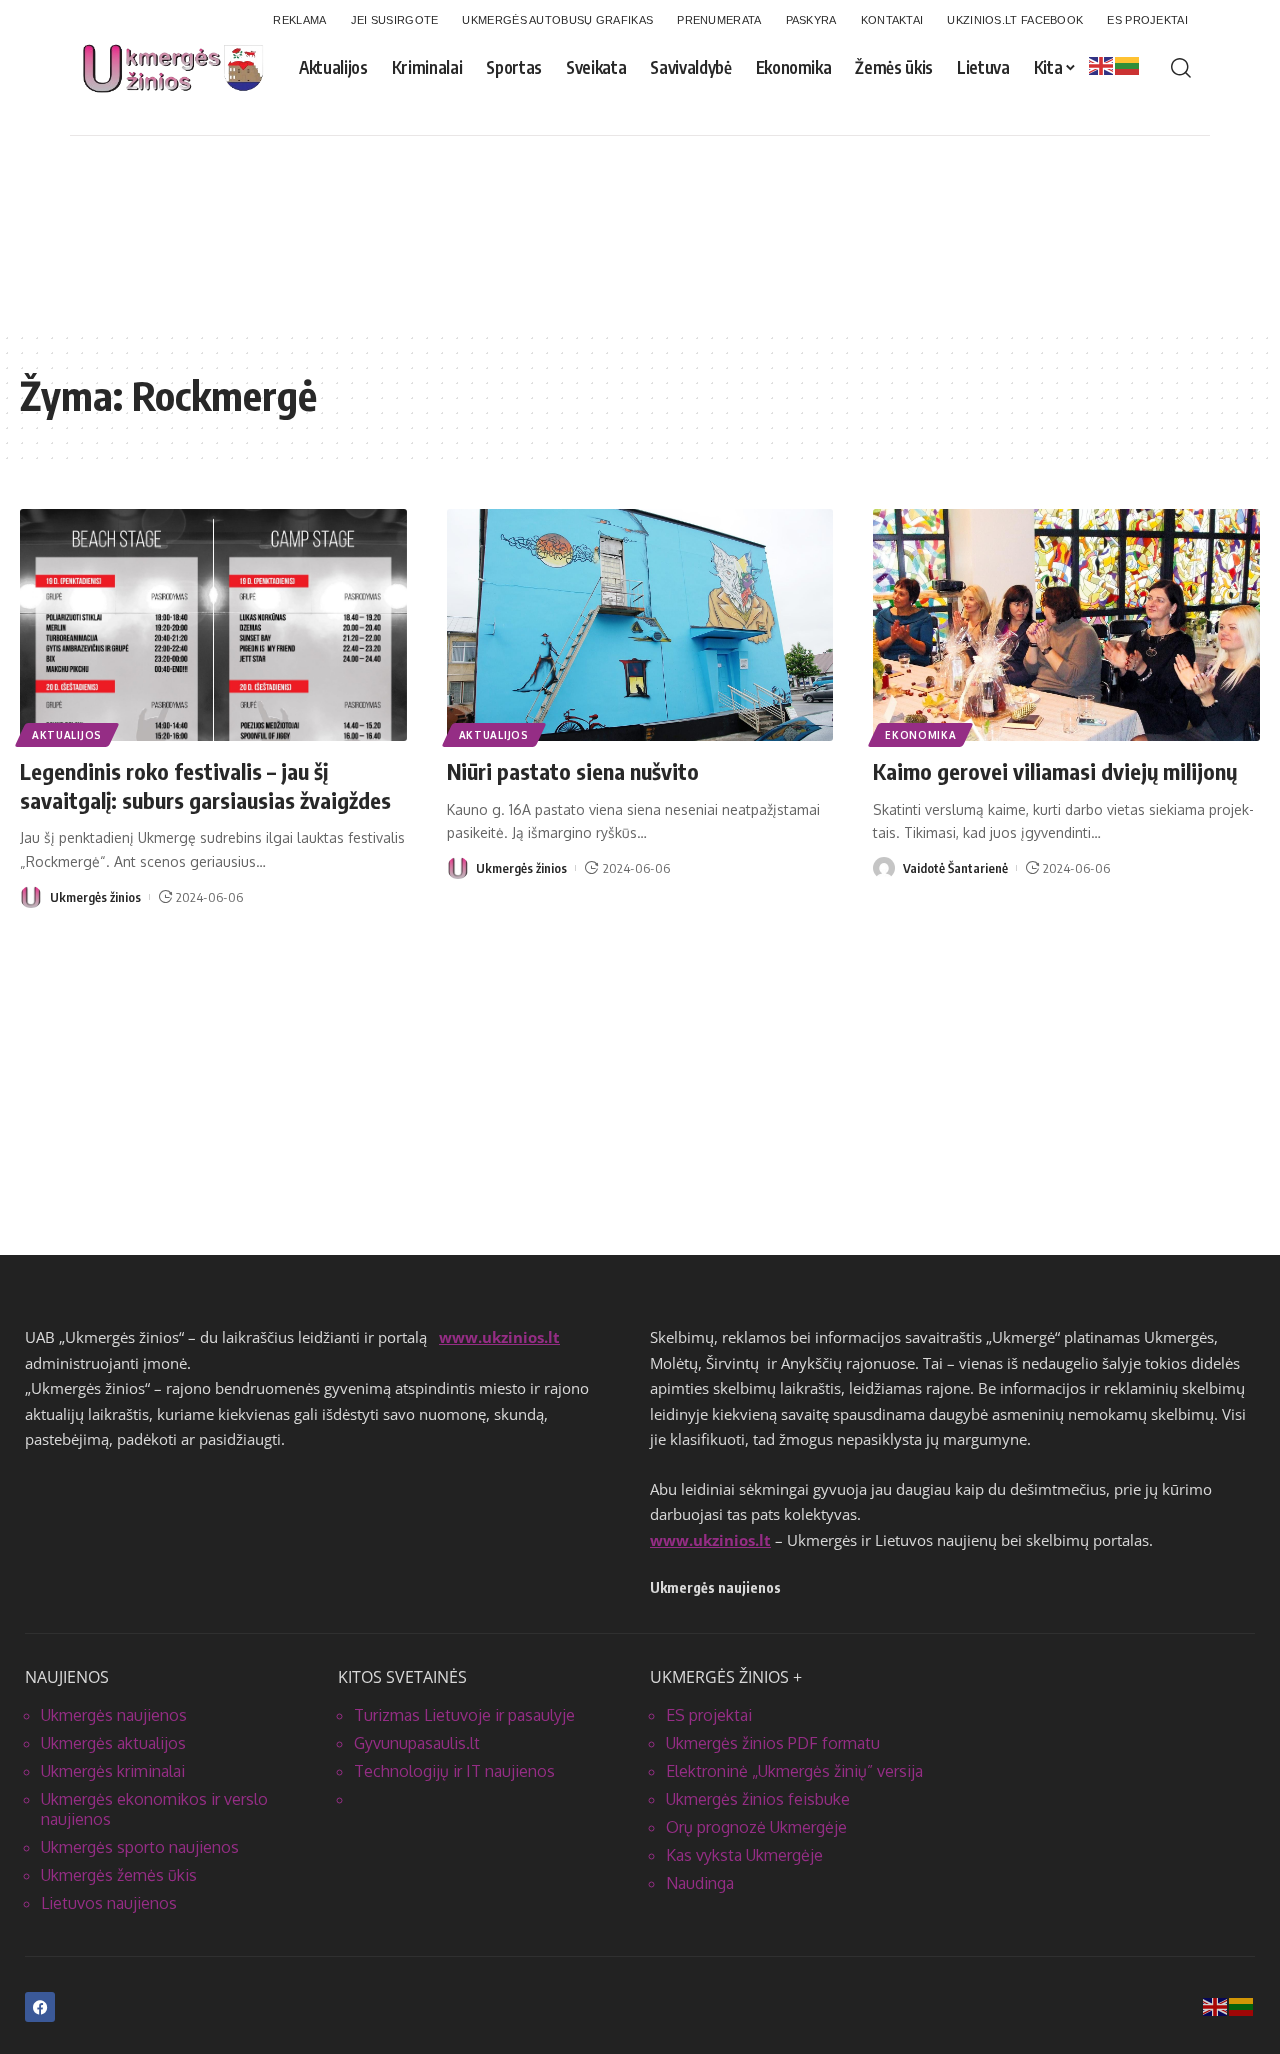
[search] (1181, 68)
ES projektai (709, 1715)
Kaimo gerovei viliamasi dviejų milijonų (1055, 771)
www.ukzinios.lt (499, 1337)
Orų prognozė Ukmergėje (756, 1827)
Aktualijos (67, 735)
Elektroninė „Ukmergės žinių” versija (794, 1771)
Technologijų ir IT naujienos (454, 1771)
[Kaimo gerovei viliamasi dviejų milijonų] (1066, 625)
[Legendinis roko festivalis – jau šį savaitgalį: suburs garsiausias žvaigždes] (213, 625)
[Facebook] (40, 2007)
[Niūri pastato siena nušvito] (640, 625)
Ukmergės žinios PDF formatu (773, 1743)
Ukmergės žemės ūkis (119, 1875)
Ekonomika (920, 735)
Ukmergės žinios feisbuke (758, 1799)
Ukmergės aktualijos (113, 1743)
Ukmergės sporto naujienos (140, 1847)
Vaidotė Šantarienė (955, 868)
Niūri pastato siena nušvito (573, 771)
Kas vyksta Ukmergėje (744, 1855)
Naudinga (700, 1883)
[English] (1102, 65)
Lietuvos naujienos (109, 1903)
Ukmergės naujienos (114, 1715)
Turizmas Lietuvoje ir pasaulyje (464, 1715)
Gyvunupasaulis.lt (417, 1743)
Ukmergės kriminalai (113, 1771)
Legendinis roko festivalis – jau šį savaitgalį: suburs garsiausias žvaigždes (205, 785)
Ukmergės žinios (95, 897)
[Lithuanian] (1128, 65)
